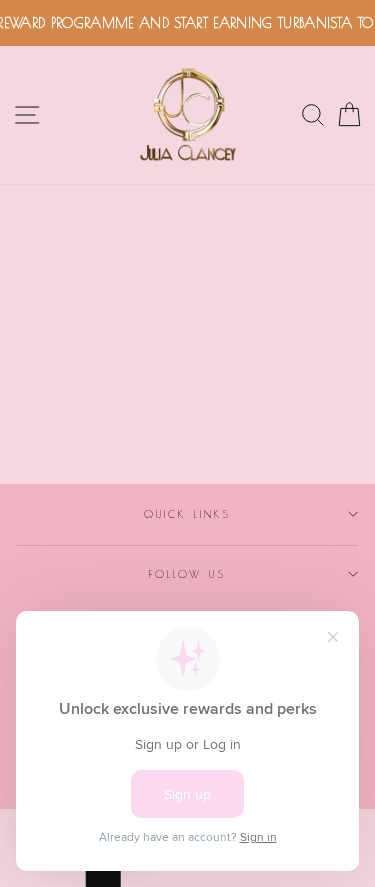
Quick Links (187, 514)
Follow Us (188, 574)
